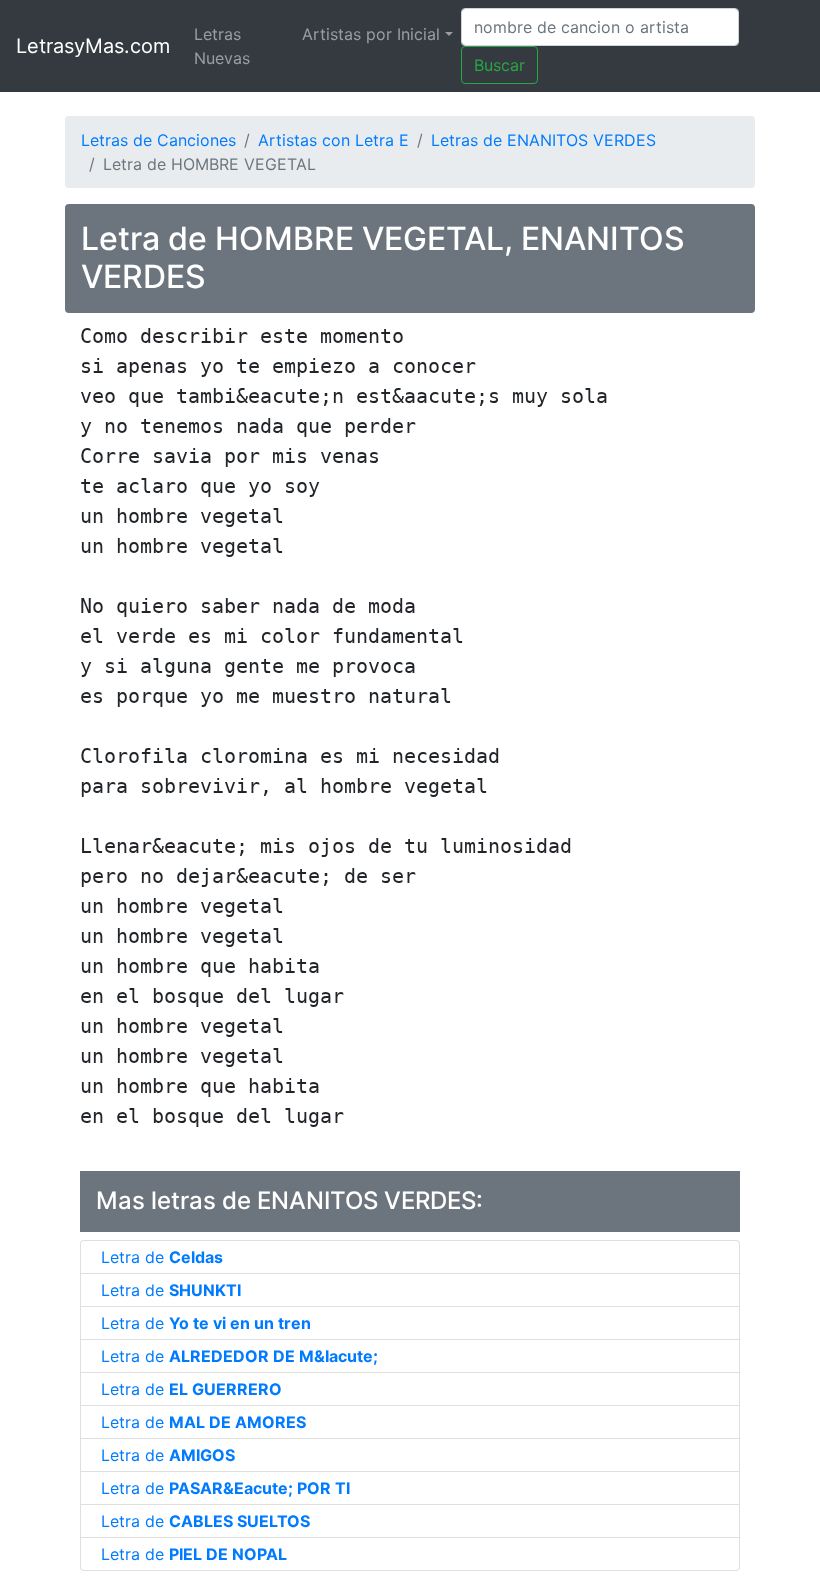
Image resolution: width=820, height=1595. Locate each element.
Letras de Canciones (158, 140)
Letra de (162, 1257)
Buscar (499, 65)
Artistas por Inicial (371, 34)
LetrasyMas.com (93, 46)
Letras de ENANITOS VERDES (543, 140)
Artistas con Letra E (333, 140)
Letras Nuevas (222, 46)
